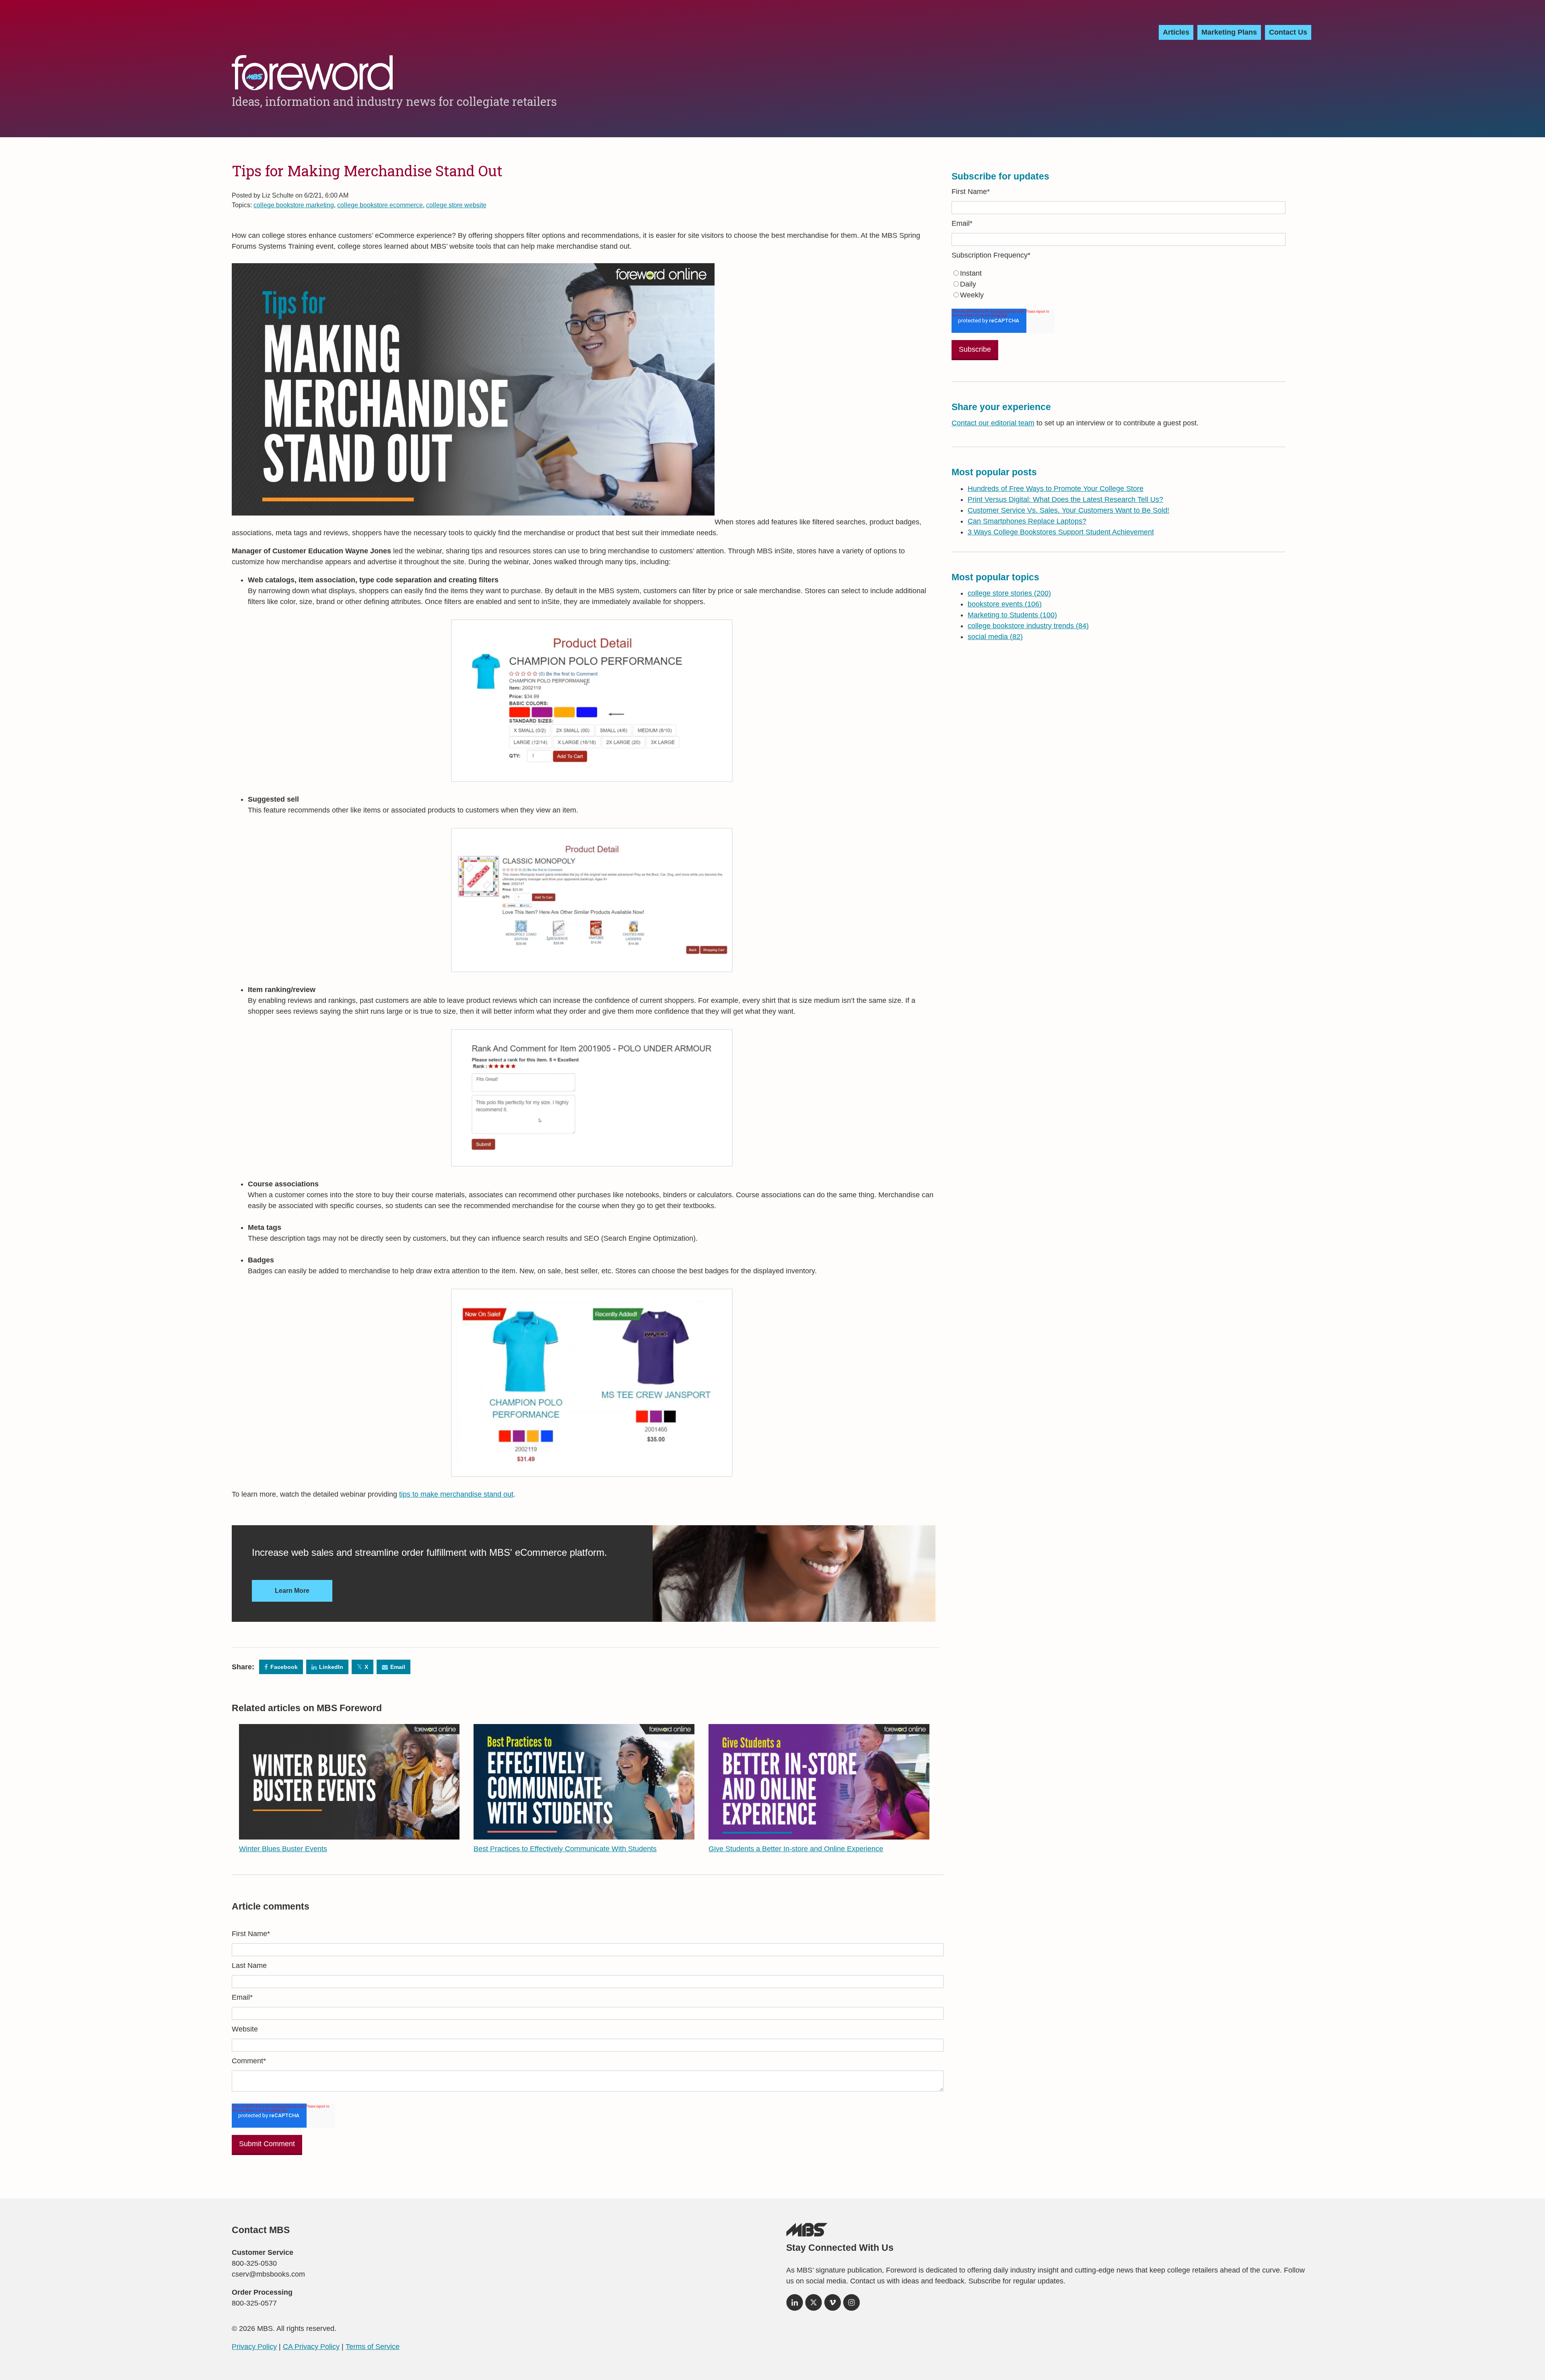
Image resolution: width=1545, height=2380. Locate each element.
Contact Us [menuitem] (1288, 32)
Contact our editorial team (993, 423)
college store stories (1009, 593)
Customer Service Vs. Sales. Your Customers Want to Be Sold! (1068, 510)
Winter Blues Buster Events (283, 1849)
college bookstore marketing (294, 205)
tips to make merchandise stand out (456, 1494)
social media (995, 637)
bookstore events (1005, 604)
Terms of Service (373, 2347)
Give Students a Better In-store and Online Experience (796, 1849)
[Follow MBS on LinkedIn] (795, 2305)
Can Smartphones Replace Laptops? (1027, 521)
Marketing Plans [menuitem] (1229, 32)
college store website (456, 205)
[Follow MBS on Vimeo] (832, 2305)
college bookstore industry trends (1028, 626)
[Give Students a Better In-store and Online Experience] (819, 1834)
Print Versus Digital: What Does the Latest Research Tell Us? (1065, 499)
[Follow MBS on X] (814, 2305)
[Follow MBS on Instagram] (851, 2305)
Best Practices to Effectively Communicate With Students (565, 1849)
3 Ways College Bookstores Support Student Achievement (1061, 532)
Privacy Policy (254, 2347)
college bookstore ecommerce (380, 205)
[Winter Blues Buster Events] (349, 1834)
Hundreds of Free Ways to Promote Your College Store (1056, 489)
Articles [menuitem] (1176, 32)
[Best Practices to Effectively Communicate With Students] (584, 1834)
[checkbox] (1119, 284)
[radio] (1119, 273)
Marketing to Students (1012, 615)
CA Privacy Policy (311, 2347)
